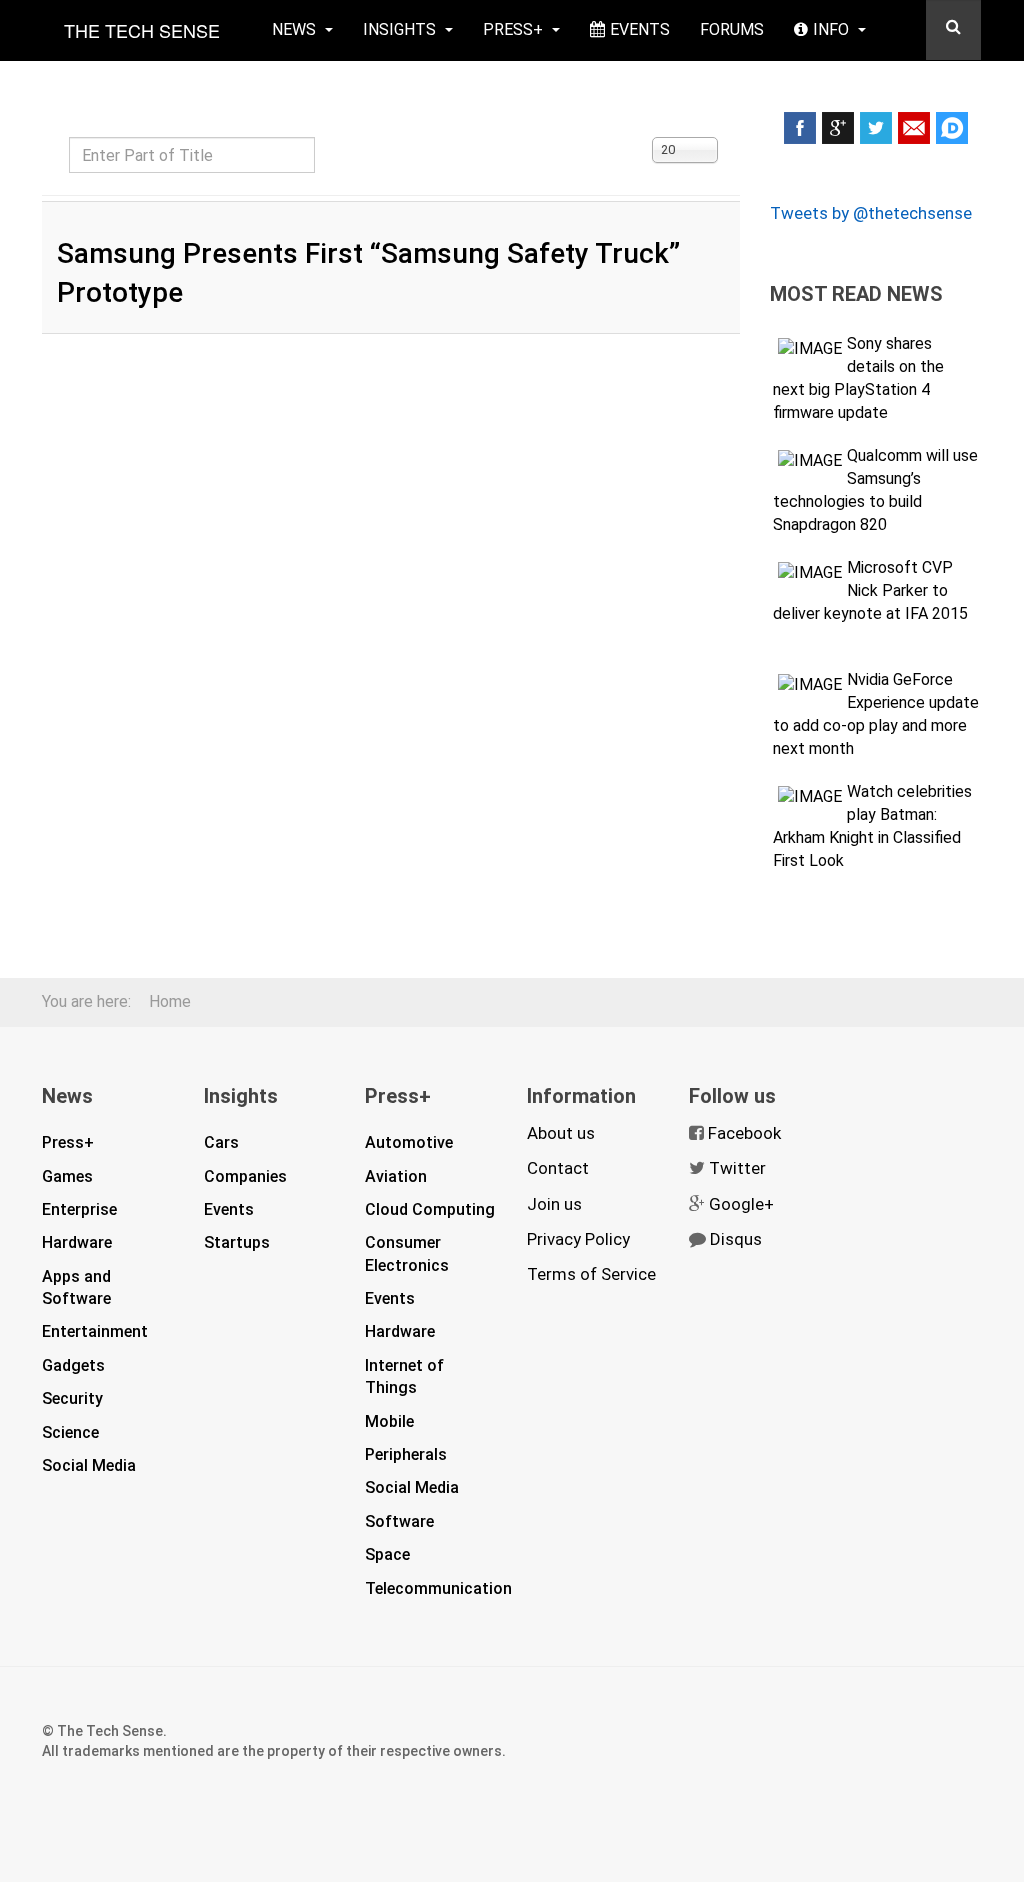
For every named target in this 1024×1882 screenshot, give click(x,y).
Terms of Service (591, 1274)
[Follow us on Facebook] (800, 128)
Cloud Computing (430, 1209)
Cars (221, 1142)
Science (70, 1432)
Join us (554, 1204)
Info (833, 29)
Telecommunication (438, 1588)
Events (640, 29)
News (296, 29)
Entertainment (95, 1331)
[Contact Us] (914, 128)
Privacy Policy (578, 1239)
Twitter (737, 1168)
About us (561, 1133)
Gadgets (73, 1365)
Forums (732, 29)
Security (72, 1398)
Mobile (389, 1421)
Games (67, 1176)
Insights (401, 29)
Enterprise (79, 1209)
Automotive (409, 1142)
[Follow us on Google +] (838, 128)
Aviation (396, 1176)
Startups (237, 1242)
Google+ (741, 1204)
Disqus (736, 1239)
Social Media (89, 1465)
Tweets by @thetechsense (871, 213)
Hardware (77, 1242)
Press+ (515, 29)
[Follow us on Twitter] (876, 128)
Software (399, 1521)
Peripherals (406, 1454)
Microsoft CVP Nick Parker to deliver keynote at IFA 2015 (870, 590)
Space (387, 1554)
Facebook (744, 1133)
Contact (558, 1168)
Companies (245, 1176)
